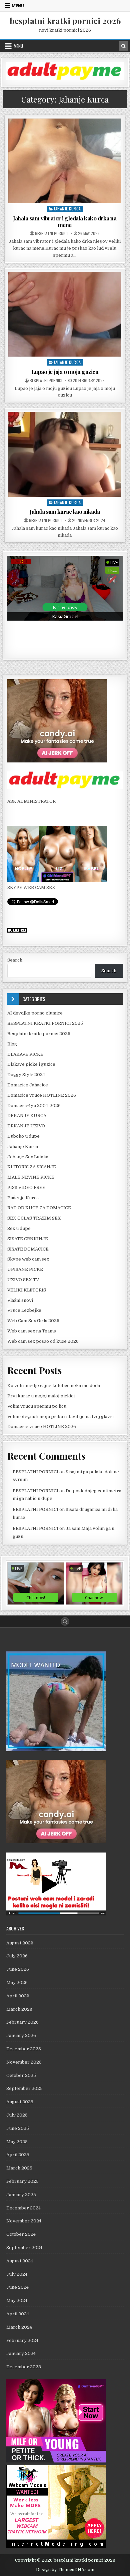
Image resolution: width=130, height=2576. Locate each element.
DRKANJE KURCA (27, 1116)
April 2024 (18, 2314)
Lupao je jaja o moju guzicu (65, 372)
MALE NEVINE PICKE (31, 1177)
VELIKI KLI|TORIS (27, 1290)
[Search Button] (65, 1621)
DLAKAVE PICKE (25, 1054)
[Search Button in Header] (123, 46)
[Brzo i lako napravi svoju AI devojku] (57, 880)
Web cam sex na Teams (32, 1331)
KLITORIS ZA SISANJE (32, 1167)
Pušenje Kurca (23, 1198)
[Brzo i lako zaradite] (56, 1750)
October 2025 (21, 2075)
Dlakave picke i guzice (31, 1064)
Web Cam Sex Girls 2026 (33, 1321)
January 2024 (21, 2353)
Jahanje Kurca (67, 209)
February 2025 (22, 2181)
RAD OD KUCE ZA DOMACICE (39, 1208)
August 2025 (20, 2102)
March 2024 (19, 2327)
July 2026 (17, 1956)
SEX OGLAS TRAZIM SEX (34, 1218)
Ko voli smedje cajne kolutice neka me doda (54, 1386)
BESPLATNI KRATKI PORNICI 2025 (45, 1023)
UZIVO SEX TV (23, 1280)
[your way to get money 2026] (65, 79)
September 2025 (24, 2088)
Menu (18, 6)
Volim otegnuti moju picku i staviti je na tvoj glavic (60, 1417)
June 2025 (18, 2128)
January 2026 (21, 2035)
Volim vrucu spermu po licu (37, 1406)
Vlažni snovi (20, 1300)
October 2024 (21, 2234)
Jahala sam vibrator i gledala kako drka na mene (65, 221)
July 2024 (17, 2274)
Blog (12, 1044)
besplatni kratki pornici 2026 (65, 21)
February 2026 (22, 2022)
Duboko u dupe (23, 1136)
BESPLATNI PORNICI (51, 233)
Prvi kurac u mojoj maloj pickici (41, 1396)
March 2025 (19, 2168)
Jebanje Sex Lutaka (28, 1157)
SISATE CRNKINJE (28, 1239)
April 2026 (18, 1996)
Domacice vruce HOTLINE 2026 (42, 1095)
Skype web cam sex (28, 1259)
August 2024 (20, 2261)
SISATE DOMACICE (28, 1249)
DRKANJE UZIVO (26, 1126)
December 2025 (24, 2049)
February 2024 (22, 2340)
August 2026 (20, 1943)
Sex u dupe (19, 1228)
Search (15, 960)
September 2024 (24, 2248)
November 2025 (24, 2062)
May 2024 (17, 2300)
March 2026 (19, 2009)
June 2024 (17, 2287)
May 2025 (17, 2142)
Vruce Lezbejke (24, 1310)
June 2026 (18, 1969)
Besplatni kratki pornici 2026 (39, 1034)
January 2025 (21, 2195)
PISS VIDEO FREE (26, 1187)
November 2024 (24, 2221)
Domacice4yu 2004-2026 (34, 1106)
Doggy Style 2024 (26, 1075)
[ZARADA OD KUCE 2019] (56, 1914)
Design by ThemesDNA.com (65, 2570)
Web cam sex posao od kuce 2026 (43, 1341)
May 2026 (17, 1983)
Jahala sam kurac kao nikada (65, 511)
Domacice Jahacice (28, 1085)
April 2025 (18, 2155)
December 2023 (24, 2367)
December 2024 (23, 2208)
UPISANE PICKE (25, 1269)
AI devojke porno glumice (35, 1013)
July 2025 (17, 2115)
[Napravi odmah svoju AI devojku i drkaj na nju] (57, 761)
